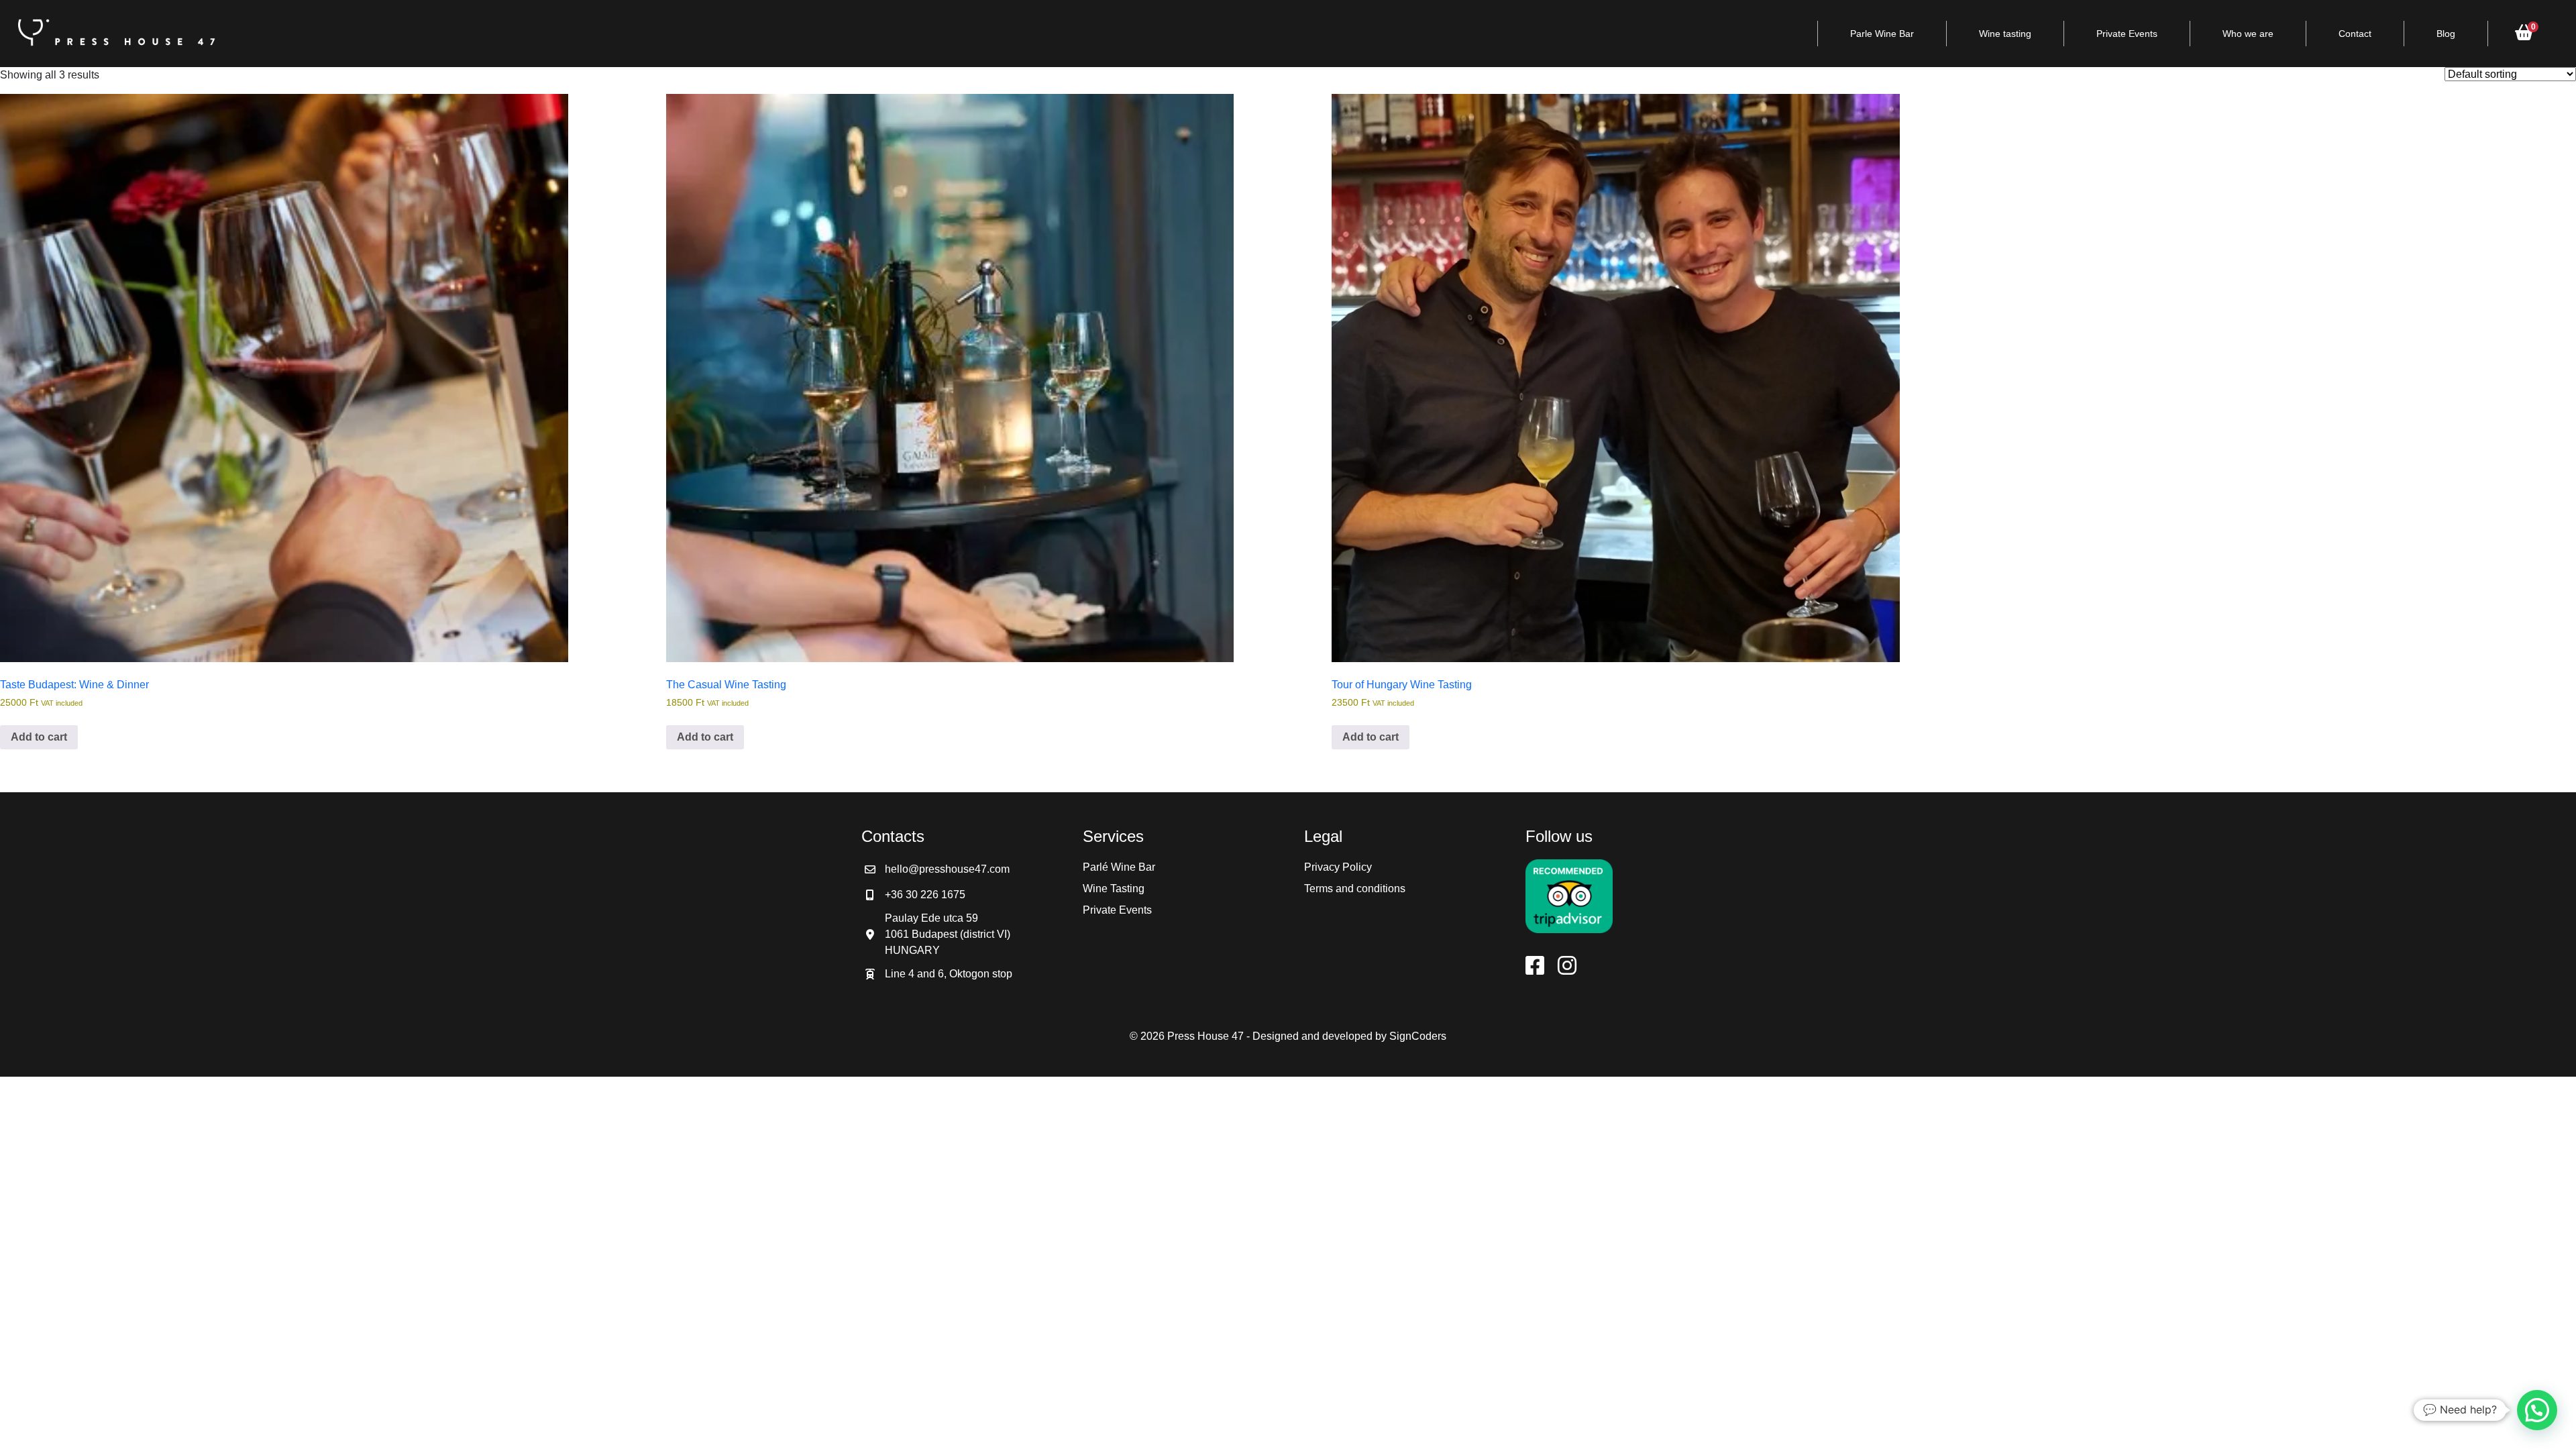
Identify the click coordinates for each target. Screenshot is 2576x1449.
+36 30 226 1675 (925, 895)
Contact (2355, 34)
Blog (2446, 34)
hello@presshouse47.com (947, 869)
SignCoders (1418, 1036)
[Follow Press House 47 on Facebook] (1535, 966)
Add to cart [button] (39, 737)
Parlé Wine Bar (1119, 867)
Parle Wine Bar (1882, 34)
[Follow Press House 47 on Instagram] (1567, 966)
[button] (2537, 1410)
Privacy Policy (1338, 867)
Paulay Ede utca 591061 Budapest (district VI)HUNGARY (948, 934)
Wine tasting (2005, 34)
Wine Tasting (1114, 889)
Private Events (2127, 34)
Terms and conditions (1355, 889)
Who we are (2248, 34)
